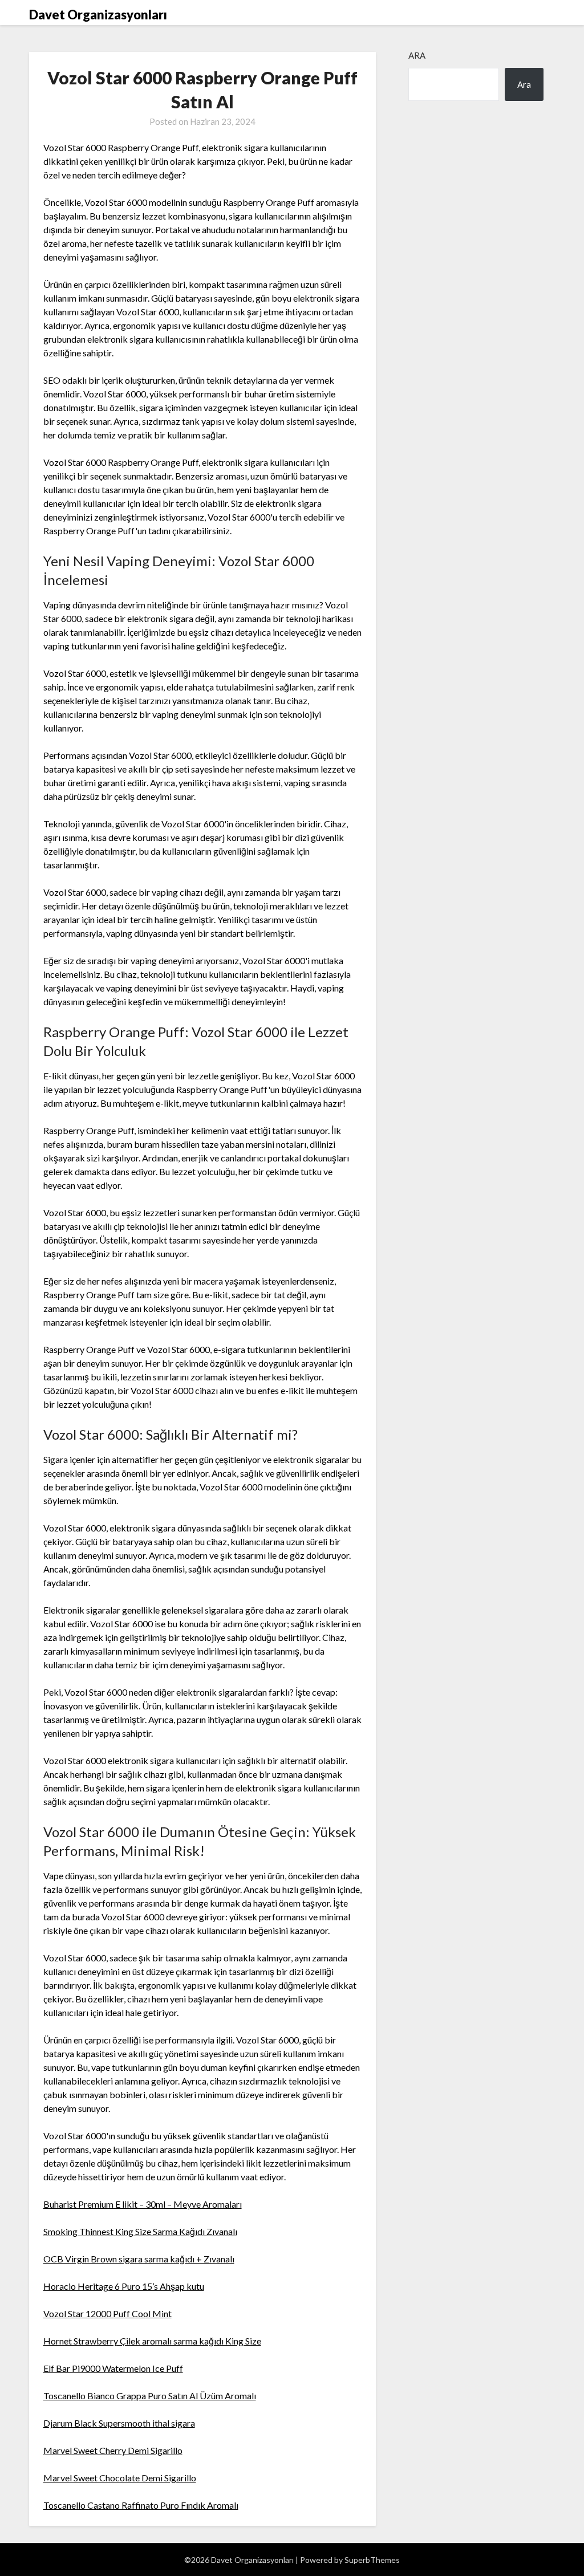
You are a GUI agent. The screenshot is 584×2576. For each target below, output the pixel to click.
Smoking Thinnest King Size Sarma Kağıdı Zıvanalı (140, 2231)
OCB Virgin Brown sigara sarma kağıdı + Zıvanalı (139, 2259)
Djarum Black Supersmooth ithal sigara (119, 2423)
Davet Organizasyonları (98, 15)
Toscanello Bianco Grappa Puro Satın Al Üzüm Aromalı (150, 2396)
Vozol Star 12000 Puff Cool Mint (108, 2313)
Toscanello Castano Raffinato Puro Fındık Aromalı (141, 2505)
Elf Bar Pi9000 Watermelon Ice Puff (113, 2368)
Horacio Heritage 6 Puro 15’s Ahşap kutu (124, 2286)
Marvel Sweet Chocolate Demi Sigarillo (120, 2478)
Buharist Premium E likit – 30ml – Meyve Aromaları (143, 2204)
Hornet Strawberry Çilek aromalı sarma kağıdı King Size (152, 2341)
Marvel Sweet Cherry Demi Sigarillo (113, 2450)
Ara (417, 55)
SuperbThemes (372, 2560)
